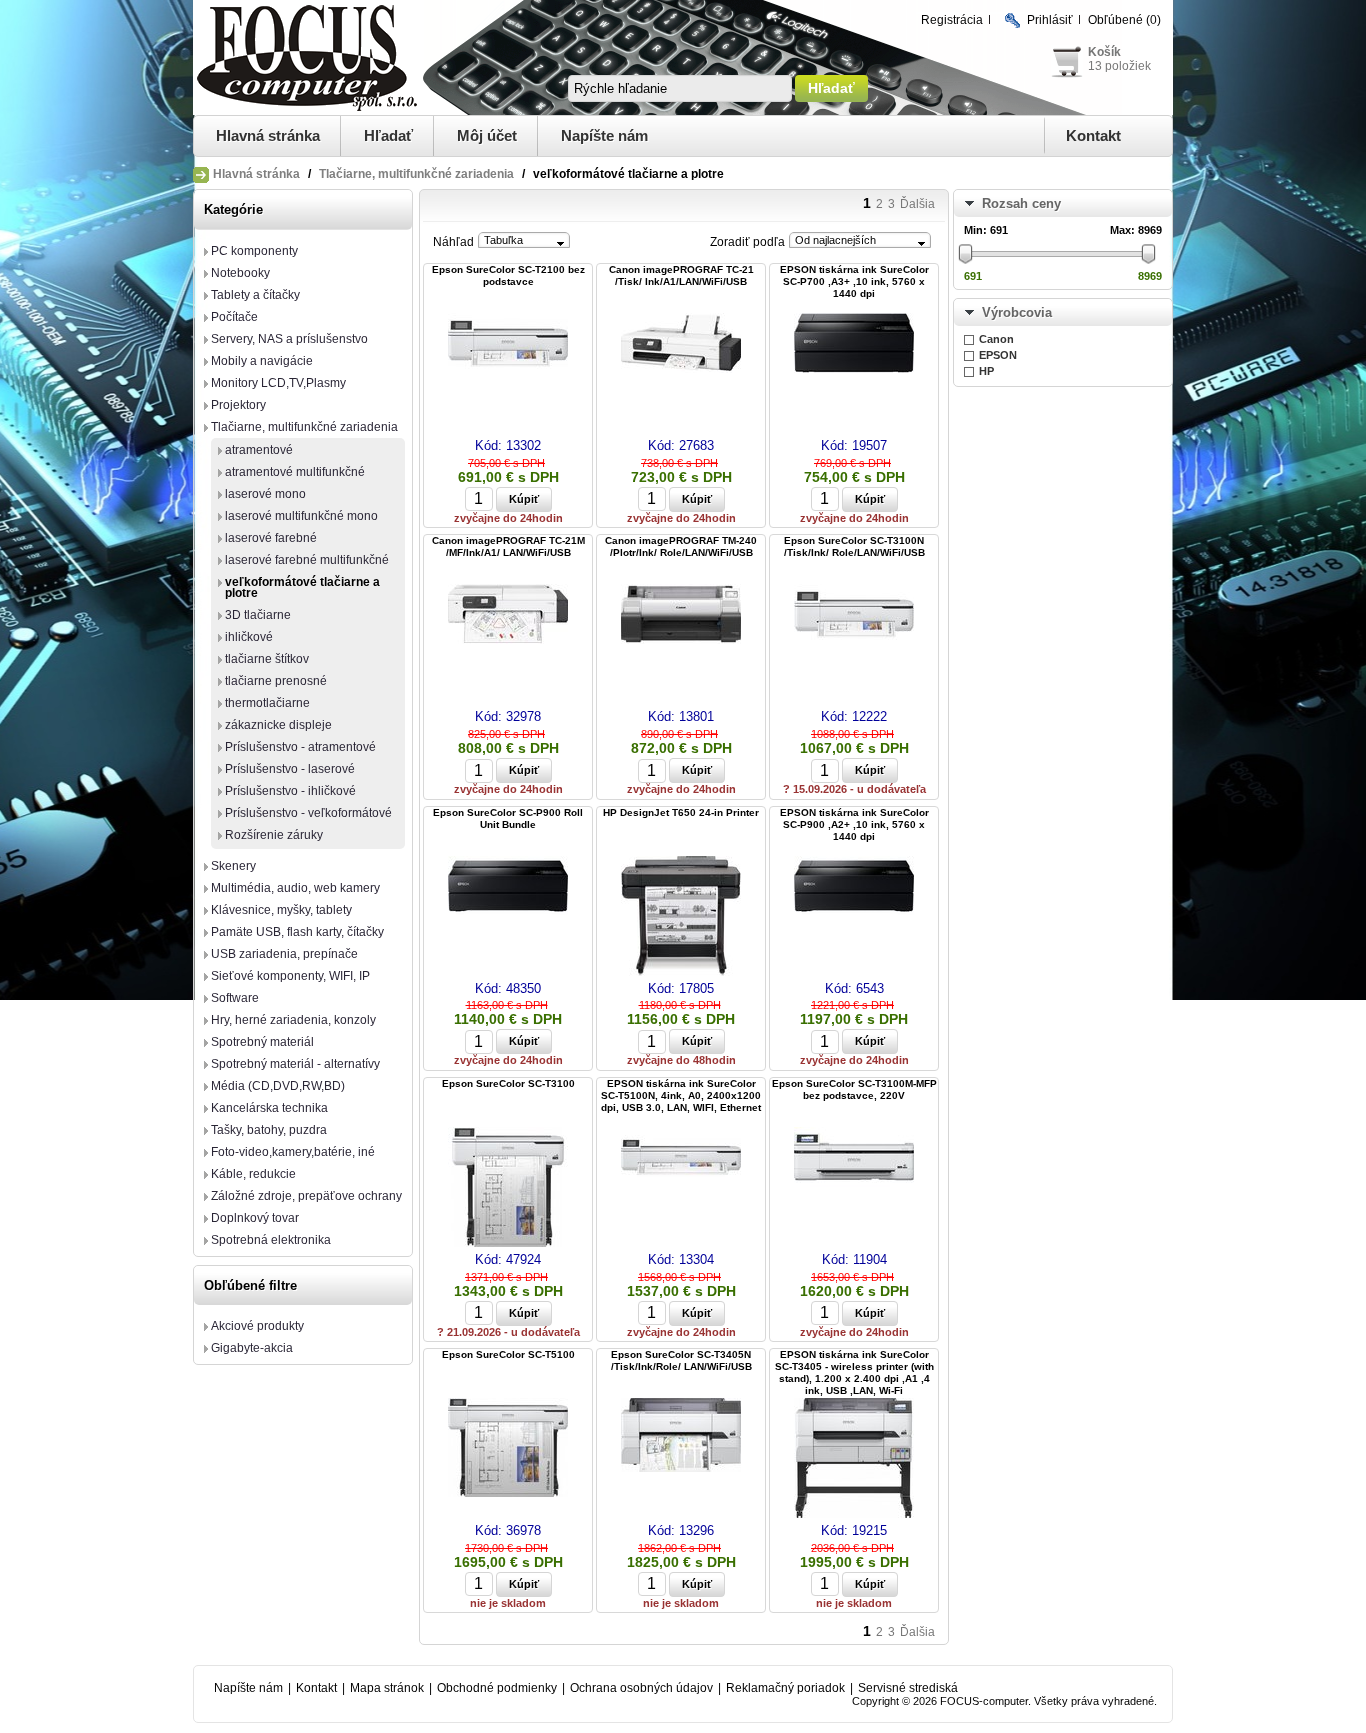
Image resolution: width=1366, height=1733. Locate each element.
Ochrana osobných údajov (641, 1688)
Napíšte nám (604, 135)
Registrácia (952, 20)
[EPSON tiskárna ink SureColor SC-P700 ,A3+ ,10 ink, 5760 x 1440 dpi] (854, 344)
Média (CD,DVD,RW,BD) (278, 1086)
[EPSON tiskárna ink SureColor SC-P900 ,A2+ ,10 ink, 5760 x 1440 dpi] (854, 887)
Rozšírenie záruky (274, 835)
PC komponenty (254, 251)
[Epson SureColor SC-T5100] (508, 1449)
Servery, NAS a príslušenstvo (289, 339)
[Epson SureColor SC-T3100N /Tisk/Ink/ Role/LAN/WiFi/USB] (854, 615)
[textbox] (680, 88)
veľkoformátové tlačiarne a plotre (302, 587)
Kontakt (1093, 135)
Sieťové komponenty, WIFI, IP (290, 976)
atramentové (259, 450)
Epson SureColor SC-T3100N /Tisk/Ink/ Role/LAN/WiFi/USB (854, 546)
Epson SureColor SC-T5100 (508, 1354)
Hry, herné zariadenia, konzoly (293, 1020)
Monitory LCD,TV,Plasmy (278, 383)
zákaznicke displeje (278, 725)
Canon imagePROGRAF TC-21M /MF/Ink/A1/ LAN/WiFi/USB (508, 546)
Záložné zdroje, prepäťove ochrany (306, 1196)
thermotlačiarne (267, 703)
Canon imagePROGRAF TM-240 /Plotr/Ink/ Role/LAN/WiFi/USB (681, 546)
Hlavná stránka (268, 135)
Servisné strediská (908, 1688)
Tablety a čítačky (255, 295)
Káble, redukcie (253, 1174)
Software (235, 998)
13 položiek (1119, 66)
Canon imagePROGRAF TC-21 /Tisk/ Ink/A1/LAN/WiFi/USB (681, 275)
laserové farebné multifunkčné (307, 560)
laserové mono (265, 494)
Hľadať (388, 135)
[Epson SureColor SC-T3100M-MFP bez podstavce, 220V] (854, 1158)
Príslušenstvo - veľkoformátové (308, 813)
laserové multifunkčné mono (301, 516)
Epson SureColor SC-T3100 (508, 1083)
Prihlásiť (1050, 20)
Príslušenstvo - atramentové (300, 747)
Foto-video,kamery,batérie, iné (293, 1152)
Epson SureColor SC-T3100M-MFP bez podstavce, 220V (854, 1089)
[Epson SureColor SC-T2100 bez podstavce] (508, 344)
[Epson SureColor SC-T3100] (508, 1188)
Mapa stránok (387, 1688)
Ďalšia (917, 204)
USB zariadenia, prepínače (284, 954)
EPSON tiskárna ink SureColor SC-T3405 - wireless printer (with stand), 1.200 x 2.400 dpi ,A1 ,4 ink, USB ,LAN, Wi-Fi (854, 1372)
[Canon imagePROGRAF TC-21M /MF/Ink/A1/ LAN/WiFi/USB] (508, 615)
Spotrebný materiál (262, 1042)
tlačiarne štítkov (267, 659)
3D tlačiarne (258, 615)
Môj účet (487, 135)
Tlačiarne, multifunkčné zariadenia (416, 174)
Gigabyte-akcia (252, 1348)
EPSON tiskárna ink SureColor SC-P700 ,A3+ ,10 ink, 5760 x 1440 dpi (854, 281)
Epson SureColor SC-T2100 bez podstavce (508, 275)
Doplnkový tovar (255, 1218)
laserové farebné (271, 538)
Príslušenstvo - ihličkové (290, 791)
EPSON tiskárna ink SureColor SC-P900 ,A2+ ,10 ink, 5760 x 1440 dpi (854, 824)
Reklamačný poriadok (785, 1688)
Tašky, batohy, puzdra (269, 1130)
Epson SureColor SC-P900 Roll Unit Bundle (508, 818)
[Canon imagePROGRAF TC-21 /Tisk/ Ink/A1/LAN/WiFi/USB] (681, 344)
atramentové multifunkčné (295, 472)
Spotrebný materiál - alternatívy (295, 1064)
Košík (1104, 52)
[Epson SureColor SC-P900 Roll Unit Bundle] (508, 887)
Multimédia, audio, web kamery (295, 888)
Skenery (233, 866)
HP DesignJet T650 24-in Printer (681, 812)
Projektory (238, 405)
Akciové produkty (257, 1326)
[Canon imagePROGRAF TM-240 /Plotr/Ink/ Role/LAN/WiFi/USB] (681, 615)
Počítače (234, 317)
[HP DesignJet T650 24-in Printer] (681, 917)
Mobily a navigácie (262, 361)
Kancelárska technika (269, 1108)
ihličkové (249, 637)
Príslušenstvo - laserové (290, 769)
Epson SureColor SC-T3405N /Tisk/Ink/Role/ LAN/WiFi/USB (681, 1360)
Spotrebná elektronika (271, 1240)
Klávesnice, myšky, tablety (281, 910)
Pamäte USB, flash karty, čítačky (297, 932)
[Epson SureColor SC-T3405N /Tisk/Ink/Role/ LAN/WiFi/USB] (681, 1436)
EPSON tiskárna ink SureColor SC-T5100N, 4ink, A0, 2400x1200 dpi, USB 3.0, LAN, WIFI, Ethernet (681, 1095)
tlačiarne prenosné (276, 681)
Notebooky (240, 273)
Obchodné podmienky (497, 1688)
